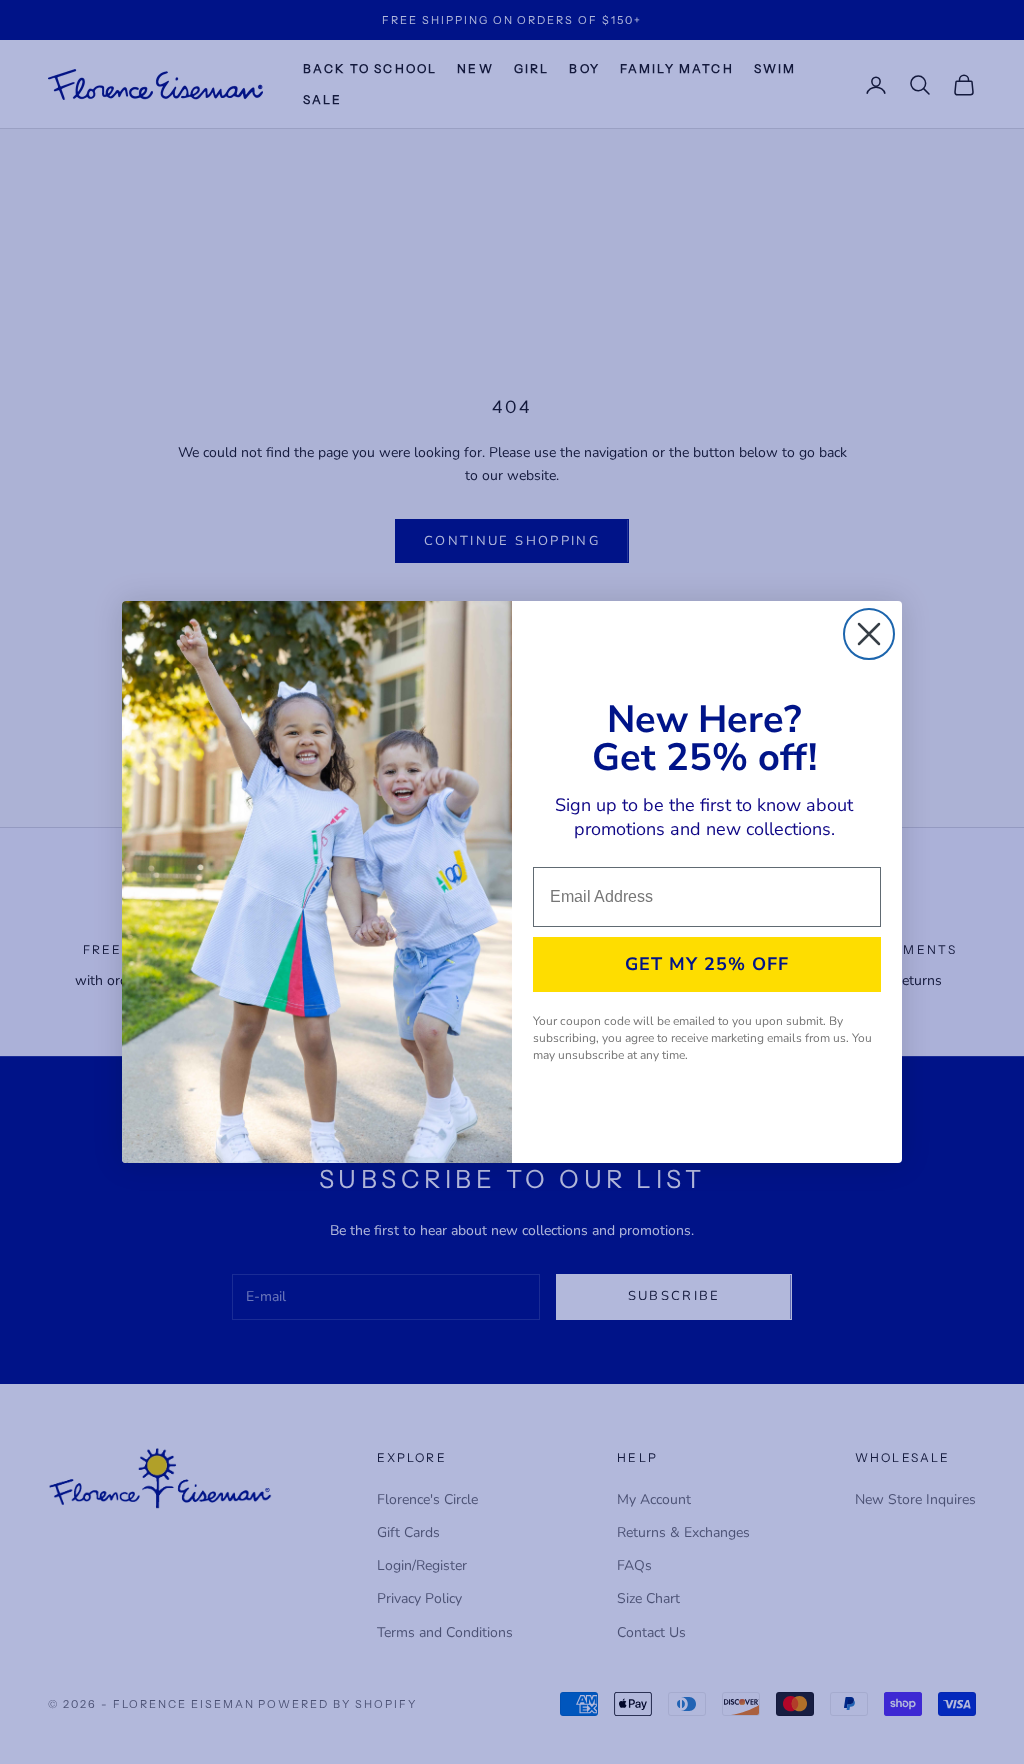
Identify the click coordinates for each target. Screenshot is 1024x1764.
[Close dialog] (869, 634)
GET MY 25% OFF (707, 964)
